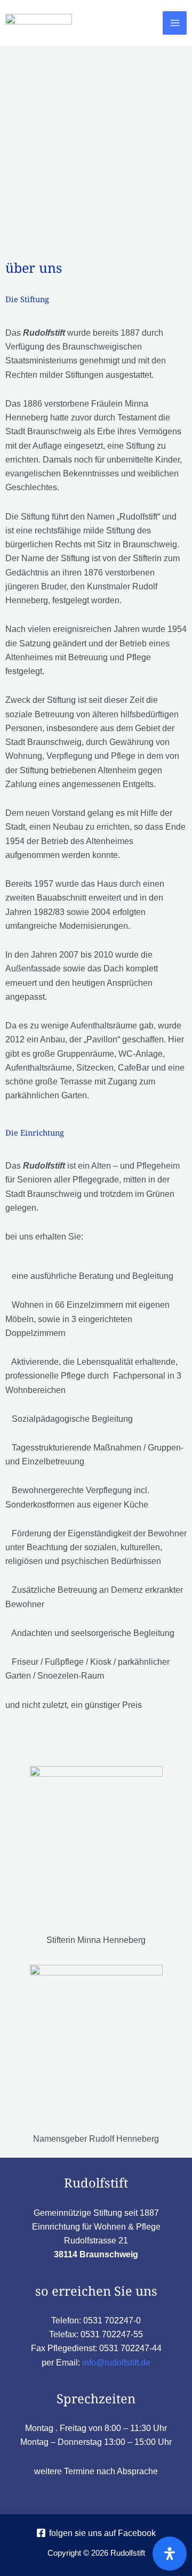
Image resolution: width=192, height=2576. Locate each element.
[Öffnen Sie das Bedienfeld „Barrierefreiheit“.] (170, 2554)
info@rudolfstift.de (116, 2362)
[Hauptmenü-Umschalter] (175, 23)
